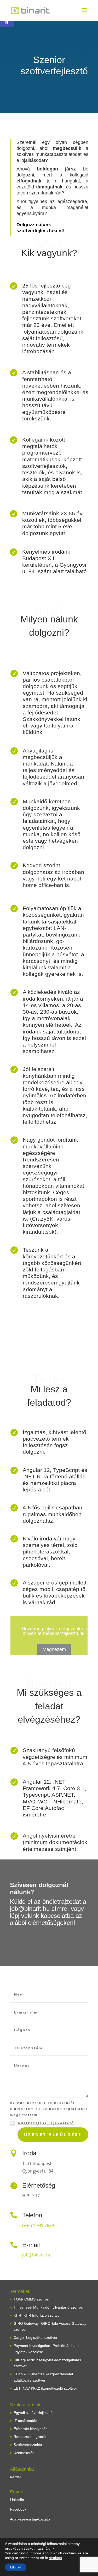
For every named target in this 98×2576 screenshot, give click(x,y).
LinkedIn (17, 2500)
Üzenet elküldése (53, 2134)
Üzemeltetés (24, 2453)
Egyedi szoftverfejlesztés (34, 2413)
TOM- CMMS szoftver (32, 2299)
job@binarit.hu (37, 2255)
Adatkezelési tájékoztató (30, 2519)
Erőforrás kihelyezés (30, 2429)
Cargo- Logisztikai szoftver (36, 2338)
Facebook (18, 2509)
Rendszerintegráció (30, 2437)
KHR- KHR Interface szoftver (37, 2315)
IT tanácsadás (25, 2421)
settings (56, 2558)
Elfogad (16, 2567)
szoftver (20, 2329)
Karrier (16, 2477)
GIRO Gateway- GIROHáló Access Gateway (50, 2323)
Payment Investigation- (33, 2346)
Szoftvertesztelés (28, 2445)
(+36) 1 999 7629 (38, 2225)
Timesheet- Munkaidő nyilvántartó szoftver (49, 2307)
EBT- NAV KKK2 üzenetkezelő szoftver (45, 2388)
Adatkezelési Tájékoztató (46, 2123)
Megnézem (54, 1649)
